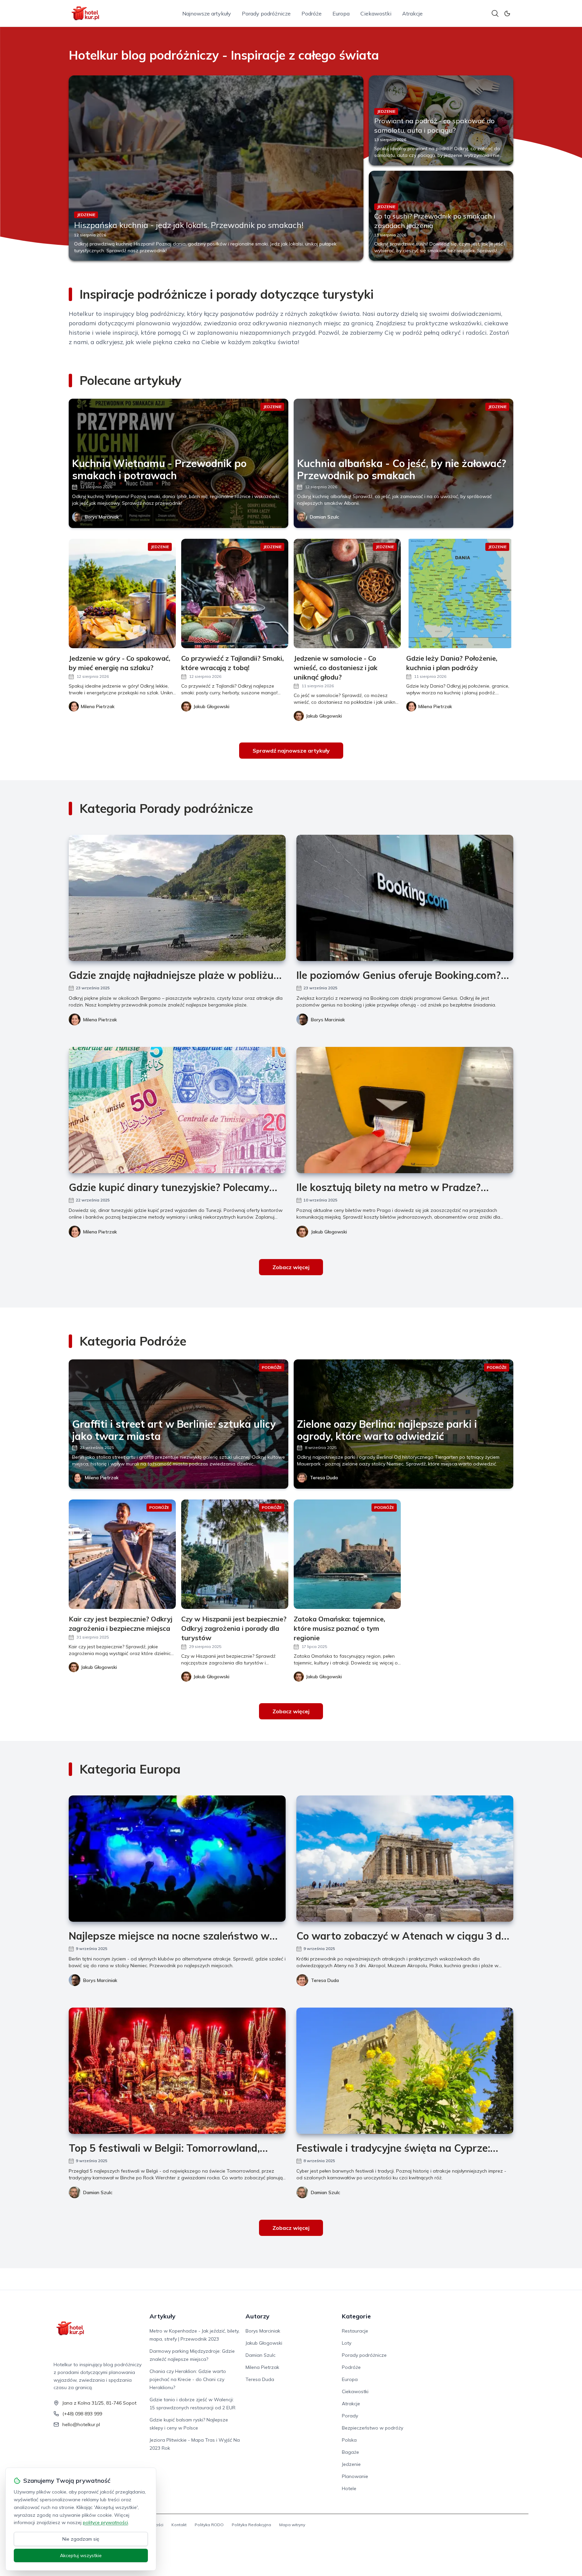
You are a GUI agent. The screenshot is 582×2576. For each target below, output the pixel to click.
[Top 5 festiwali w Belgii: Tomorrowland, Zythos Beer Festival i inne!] (177, 2071)
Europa (341, 13)
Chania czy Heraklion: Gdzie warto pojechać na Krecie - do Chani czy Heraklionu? (188, 2379)
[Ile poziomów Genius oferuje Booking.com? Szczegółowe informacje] (405, 898)
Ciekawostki (376, 13)
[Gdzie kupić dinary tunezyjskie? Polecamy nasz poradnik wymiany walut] (177, 1110)
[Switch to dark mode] (507, 13)
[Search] (495, 13)
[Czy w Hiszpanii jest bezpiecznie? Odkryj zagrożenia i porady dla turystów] (235, 1554)
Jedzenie (351, 2464)
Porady (350, 2416)
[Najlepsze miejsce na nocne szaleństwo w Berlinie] (177, 1859)
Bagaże (350, 2452)
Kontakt (179, 2525)
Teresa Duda (324, 1478)
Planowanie (355, 2476)
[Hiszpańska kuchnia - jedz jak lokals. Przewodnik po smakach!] (216, 168)
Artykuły (163, 2316)
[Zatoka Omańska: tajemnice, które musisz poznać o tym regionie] (347, 1554)
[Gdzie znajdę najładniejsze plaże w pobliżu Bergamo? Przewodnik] (177, 898)
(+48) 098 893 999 (82, 2414)
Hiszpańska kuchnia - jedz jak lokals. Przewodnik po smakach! (189, 225)
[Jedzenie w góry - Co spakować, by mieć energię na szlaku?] (122, 593)
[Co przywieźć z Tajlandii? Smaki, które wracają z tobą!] (235, 593)
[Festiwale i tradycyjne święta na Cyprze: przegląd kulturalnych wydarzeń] (405, 2071)
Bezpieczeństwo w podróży (373, 2428)
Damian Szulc (325, 517)
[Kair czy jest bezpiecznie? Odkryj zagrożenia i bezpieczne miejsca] (122, 1554)
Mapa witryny (292, 2525)
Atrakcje (412, 13)
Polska (349, 2440)
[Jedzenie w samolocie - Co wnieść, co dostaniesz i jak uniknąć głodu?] (347, 593)
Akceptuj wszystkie (81, 2555)
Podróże (312, 13)
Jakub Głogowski (329, 1232)
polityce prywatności (105, 2522)
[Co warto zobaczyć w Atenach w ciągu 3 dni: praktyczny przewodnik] (405, 1859)
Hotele (349, 2488)
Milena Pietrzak (100, 1020)
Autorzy (257, 2316)
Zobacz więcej (291, 1267)
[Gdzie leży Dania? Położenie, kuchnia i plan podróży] (460, 593)
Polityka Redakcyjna (251, 2525)
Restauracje (355, 2331)
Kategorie (356, 2316)
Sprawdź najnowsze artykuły (291, 751)
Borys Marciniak (102, 517)
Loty (347, 2343)
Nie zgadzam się (81, 2539)
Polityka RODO (209, 2525)
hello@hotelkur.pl (81, 2424)
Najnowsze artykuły (207, 13)
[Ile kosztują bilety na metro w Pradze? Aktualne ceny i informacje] (405, 1110)
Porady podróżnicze (266, 13)
